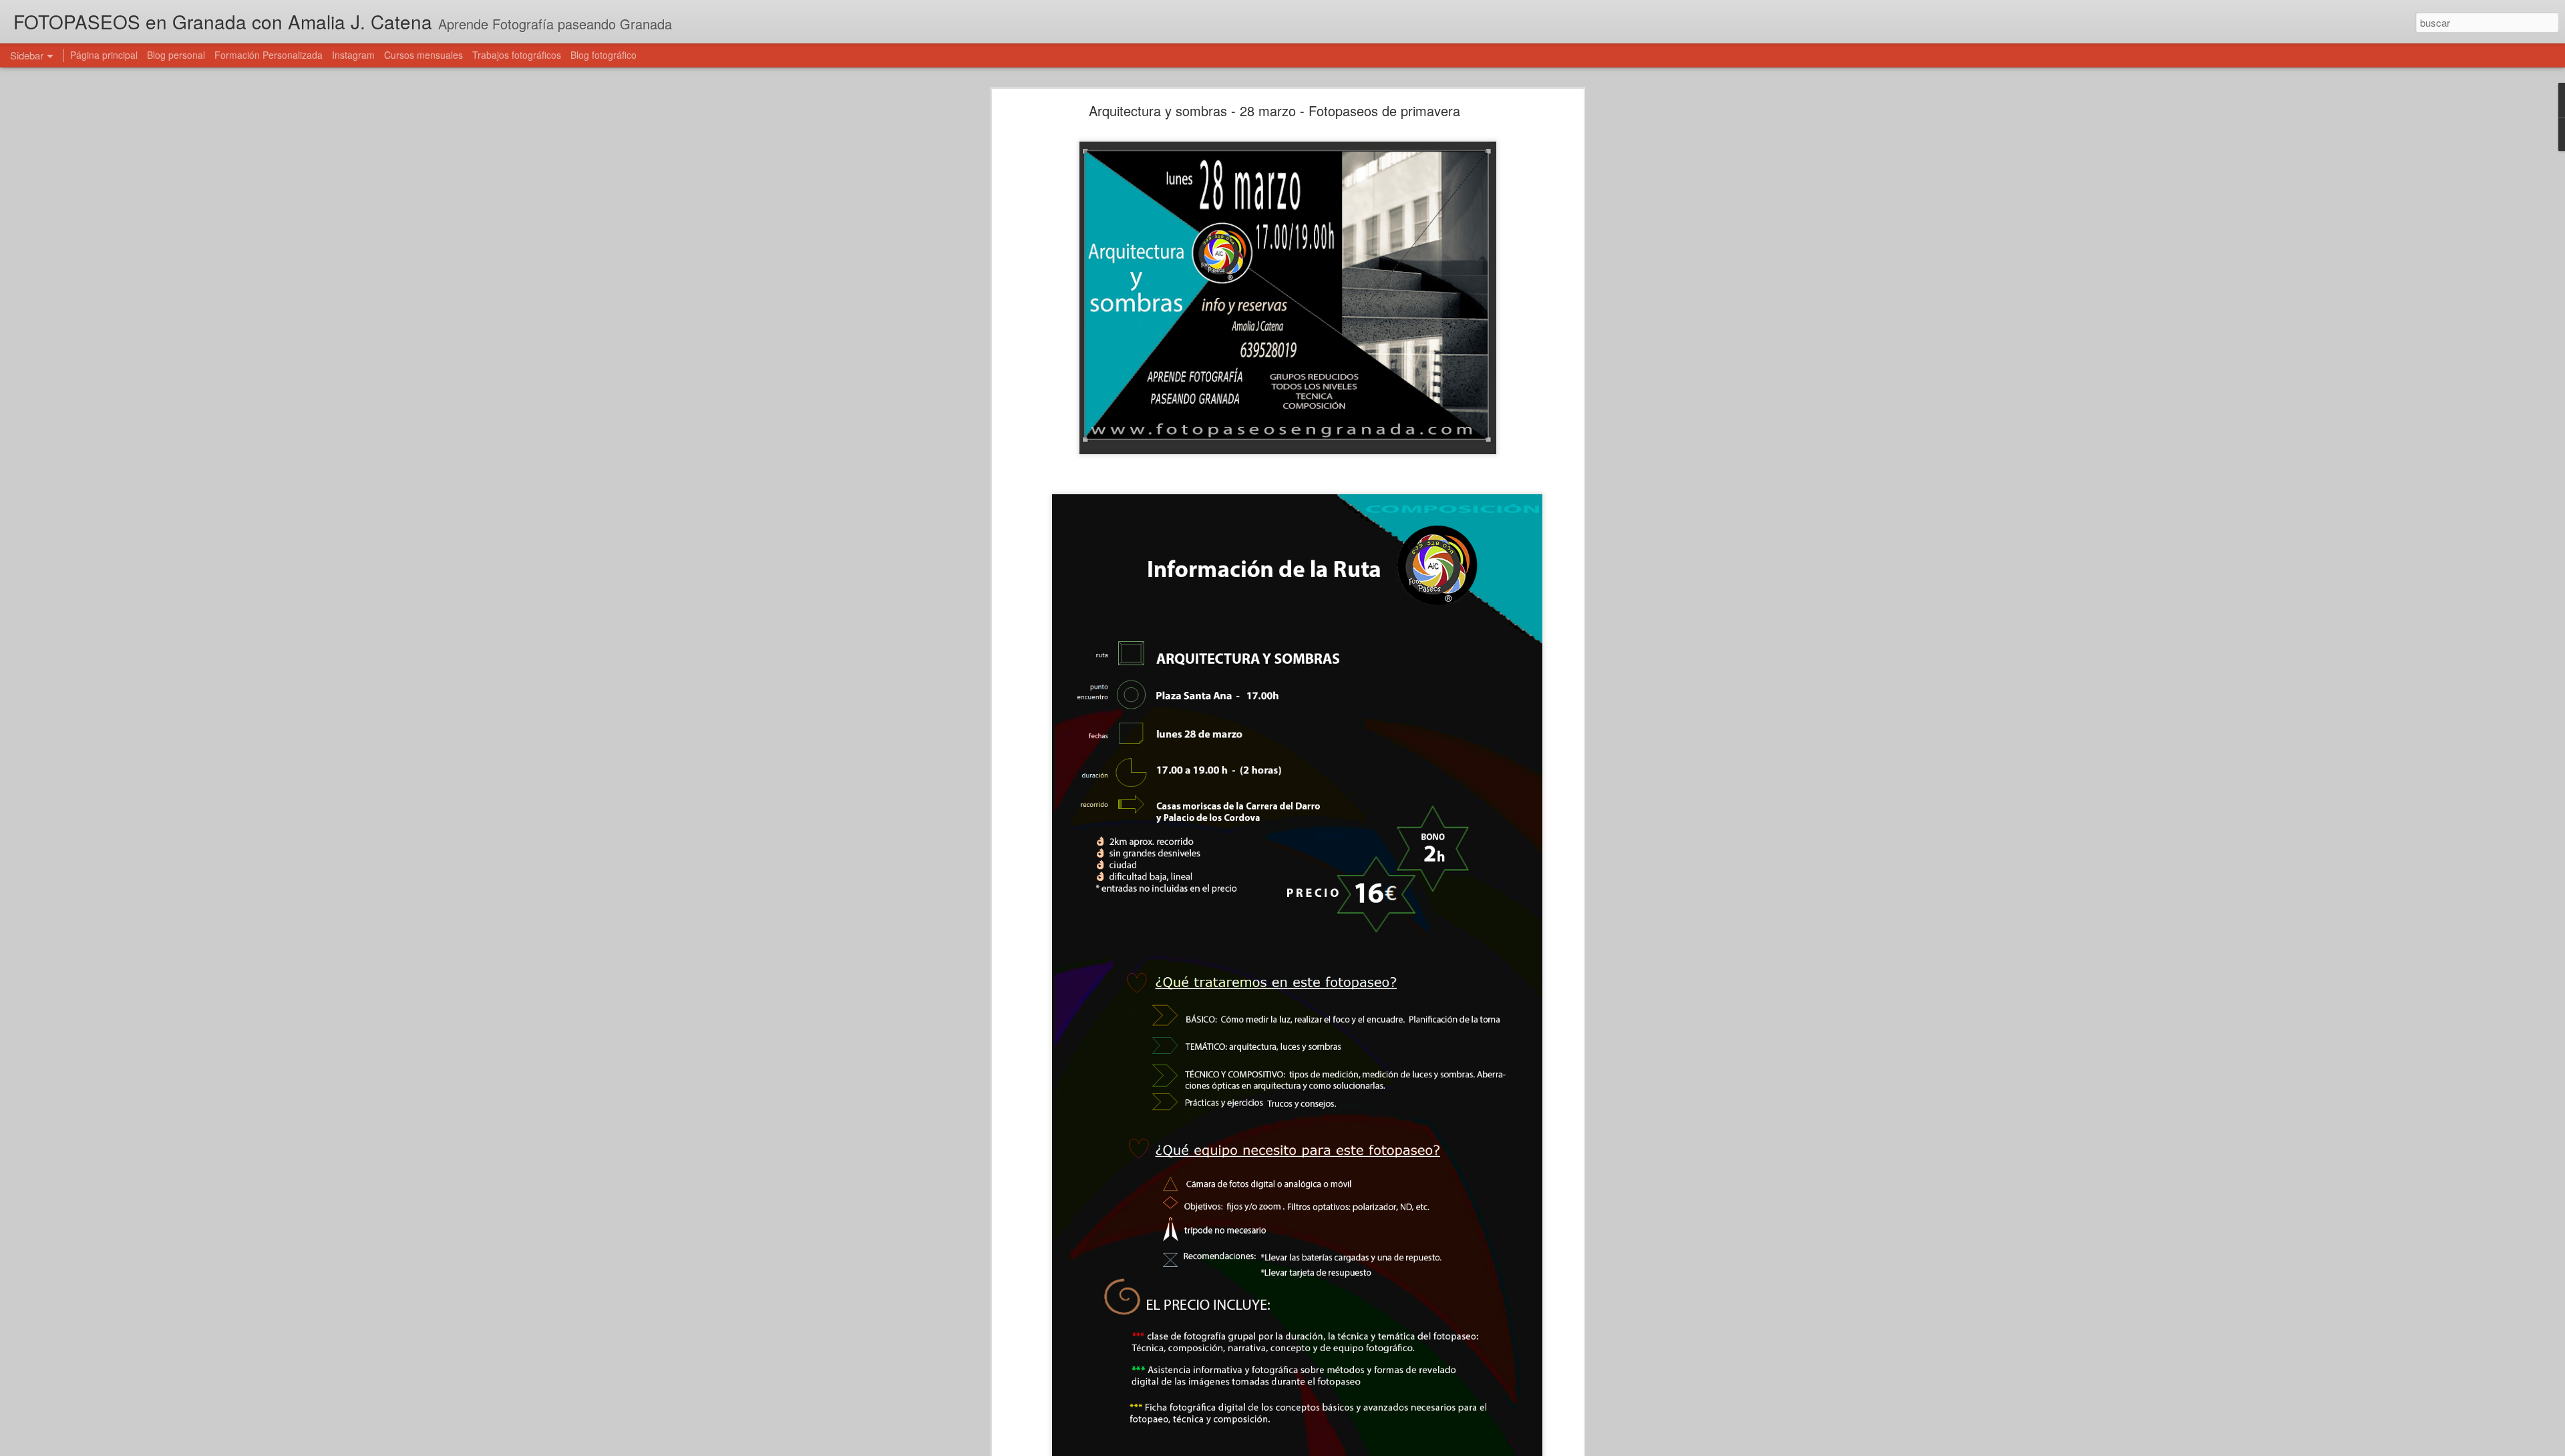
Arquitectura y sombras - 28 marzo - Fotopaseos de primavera (1274, 111)
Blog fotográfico (604, 55)
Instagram (353, 55)
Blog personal (176, 55)
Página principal (104, 55)
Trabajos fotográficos (517, 55)
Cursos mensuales (423, 55)
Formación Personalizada (269, 55)
